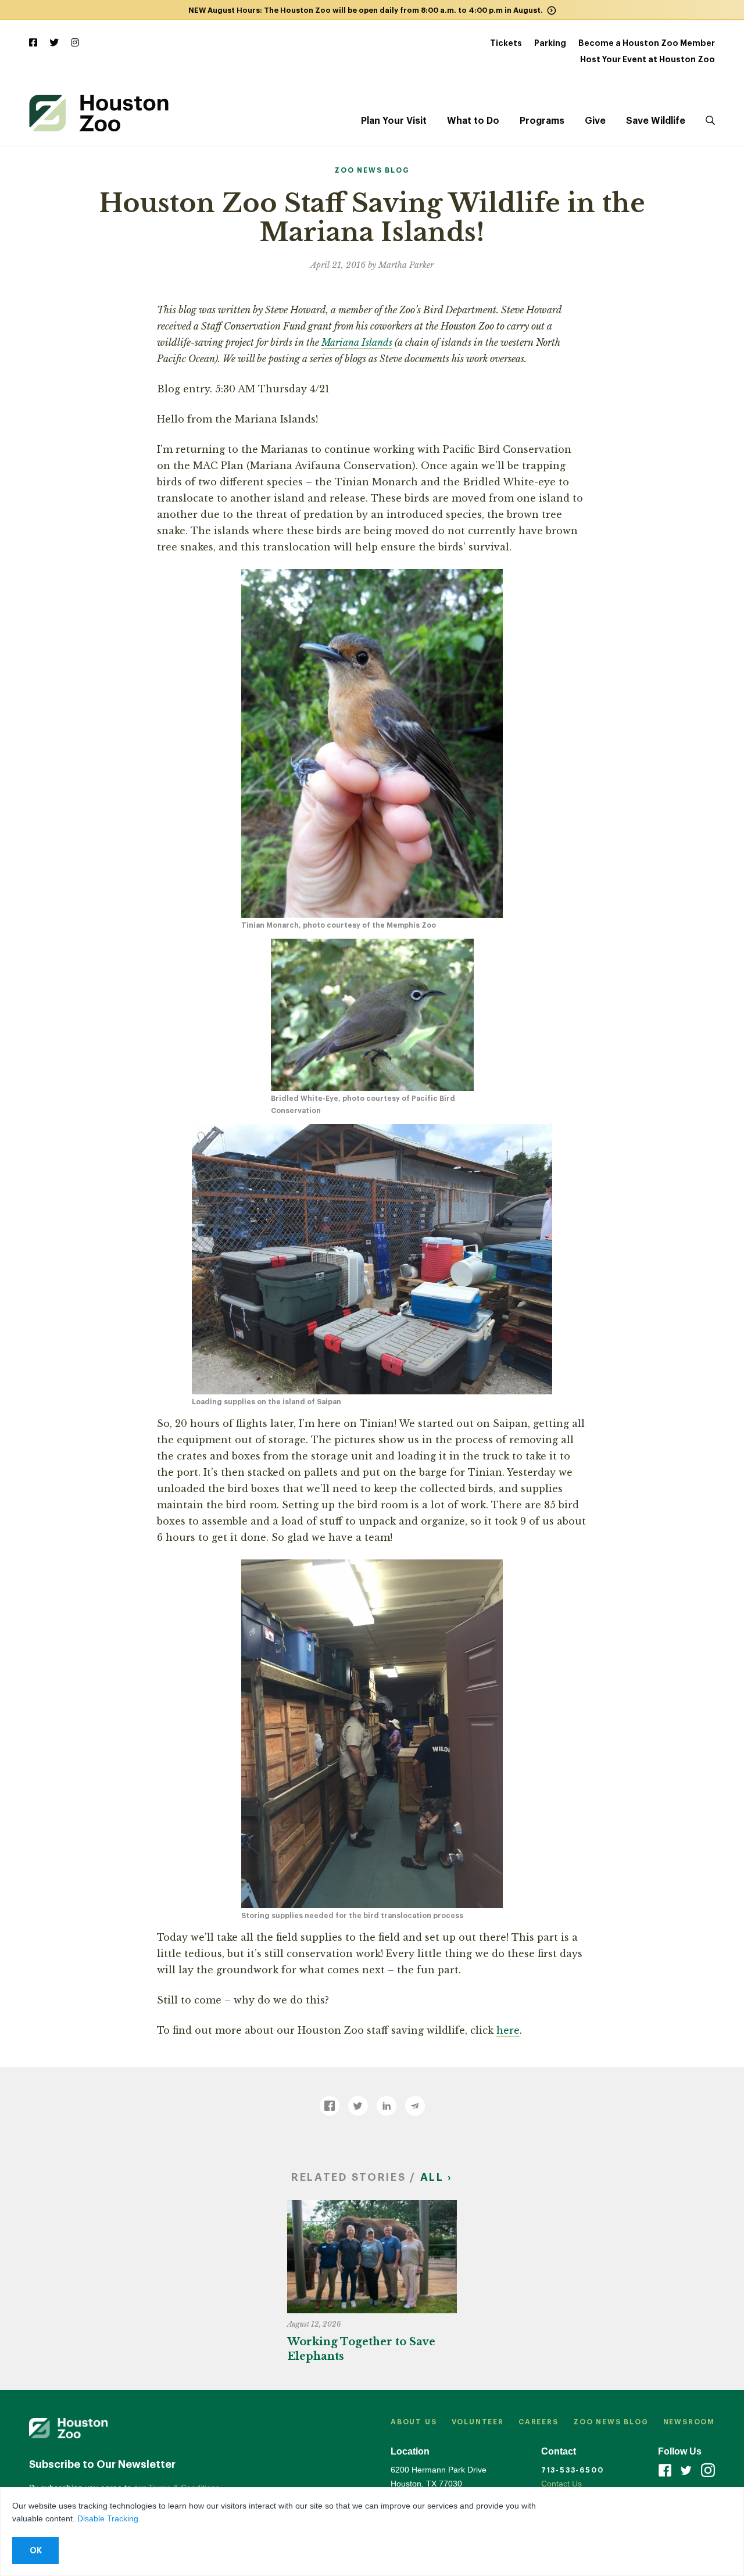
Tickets (506, 43)
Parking (550, 43)
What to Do (473, 121)
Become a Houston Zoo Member (647, 43)
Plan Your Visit (394, 121)
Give (595, 121)
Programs (542, 121)
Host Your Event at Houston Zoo (648, 59)
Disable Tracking (108, 2518)
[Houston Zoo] (99, 113)
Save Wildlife (656, 121)
